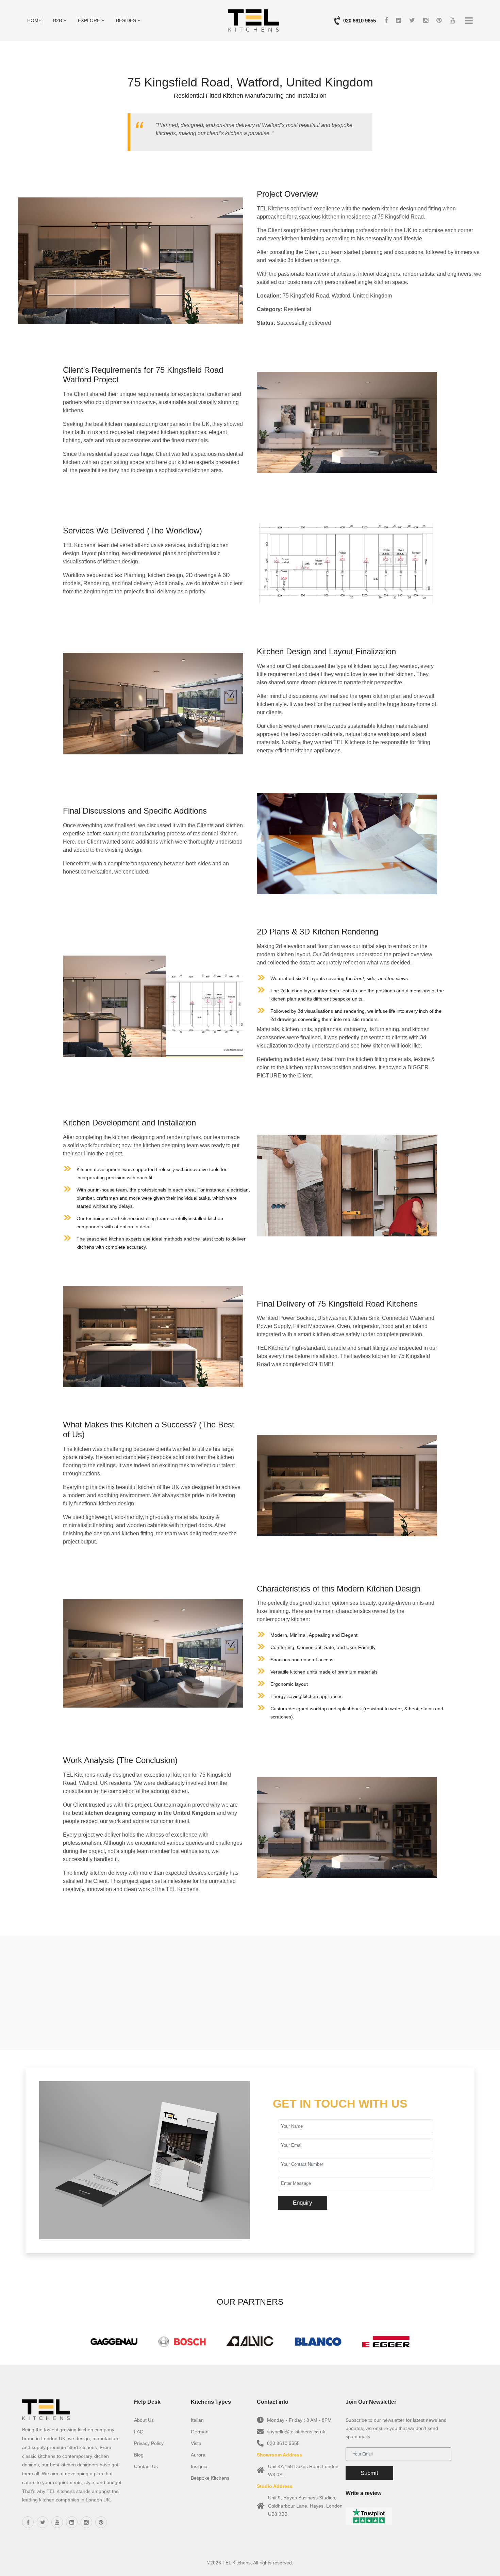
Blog (139, 2455)
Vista (196, 2443)
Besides (127, 20)
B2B (58, 20)
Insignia (199, 2466)
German (200, 2432)
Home (34, 20)
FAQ (139, 2432)
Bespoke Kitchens (210, 2478)
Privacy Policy (149, 2443)
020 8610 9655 (360, 21)
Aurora (198, 2455)
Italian (197, 2420)
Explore (90, 20)
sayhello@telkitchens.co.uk (296, 2432)
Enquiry (303, 2203)
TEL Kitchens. (237, 2563)
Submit (369, 2473)
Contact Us (146, 2466)
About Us (144, 2420)
